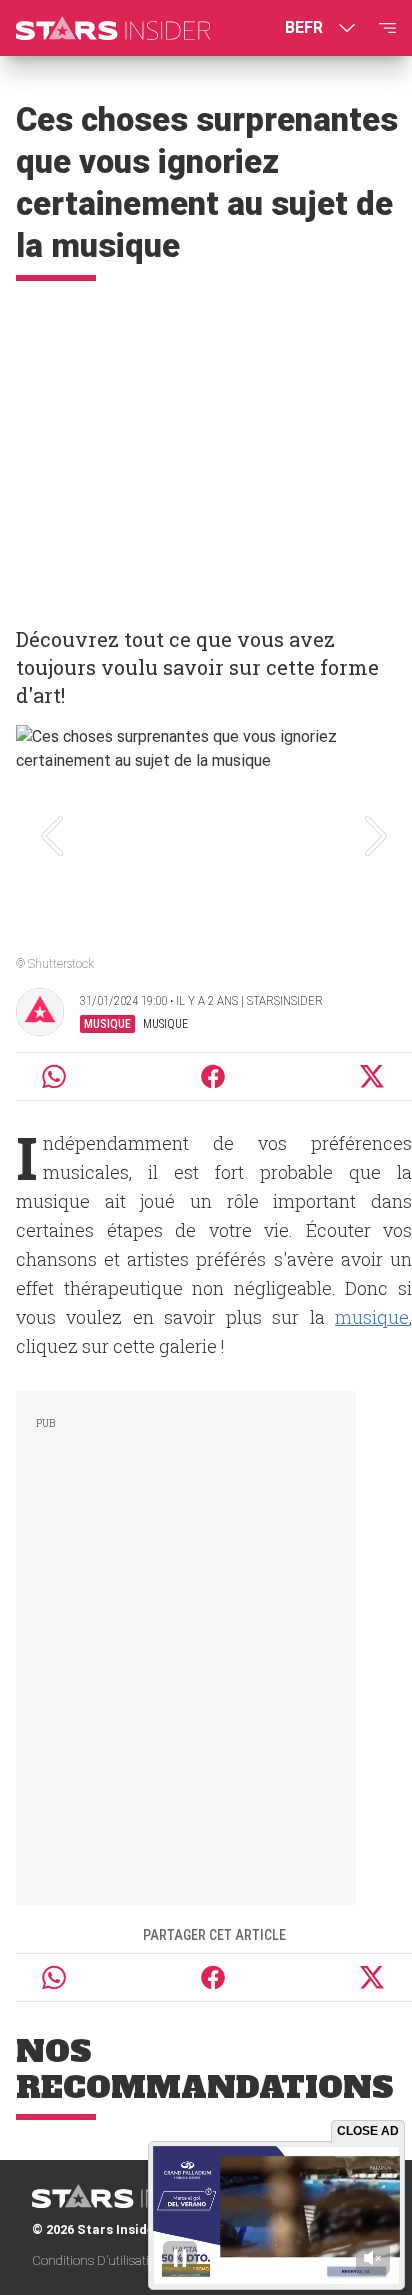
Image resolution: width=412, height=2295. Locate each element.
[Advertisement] (206, 445)
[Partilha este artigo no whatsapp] (54, 1076)
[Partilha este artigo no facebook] (213, 1076)
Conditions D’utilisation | (102, 2260)
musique (372, 1317)
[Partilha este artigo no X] (373, 1076)
